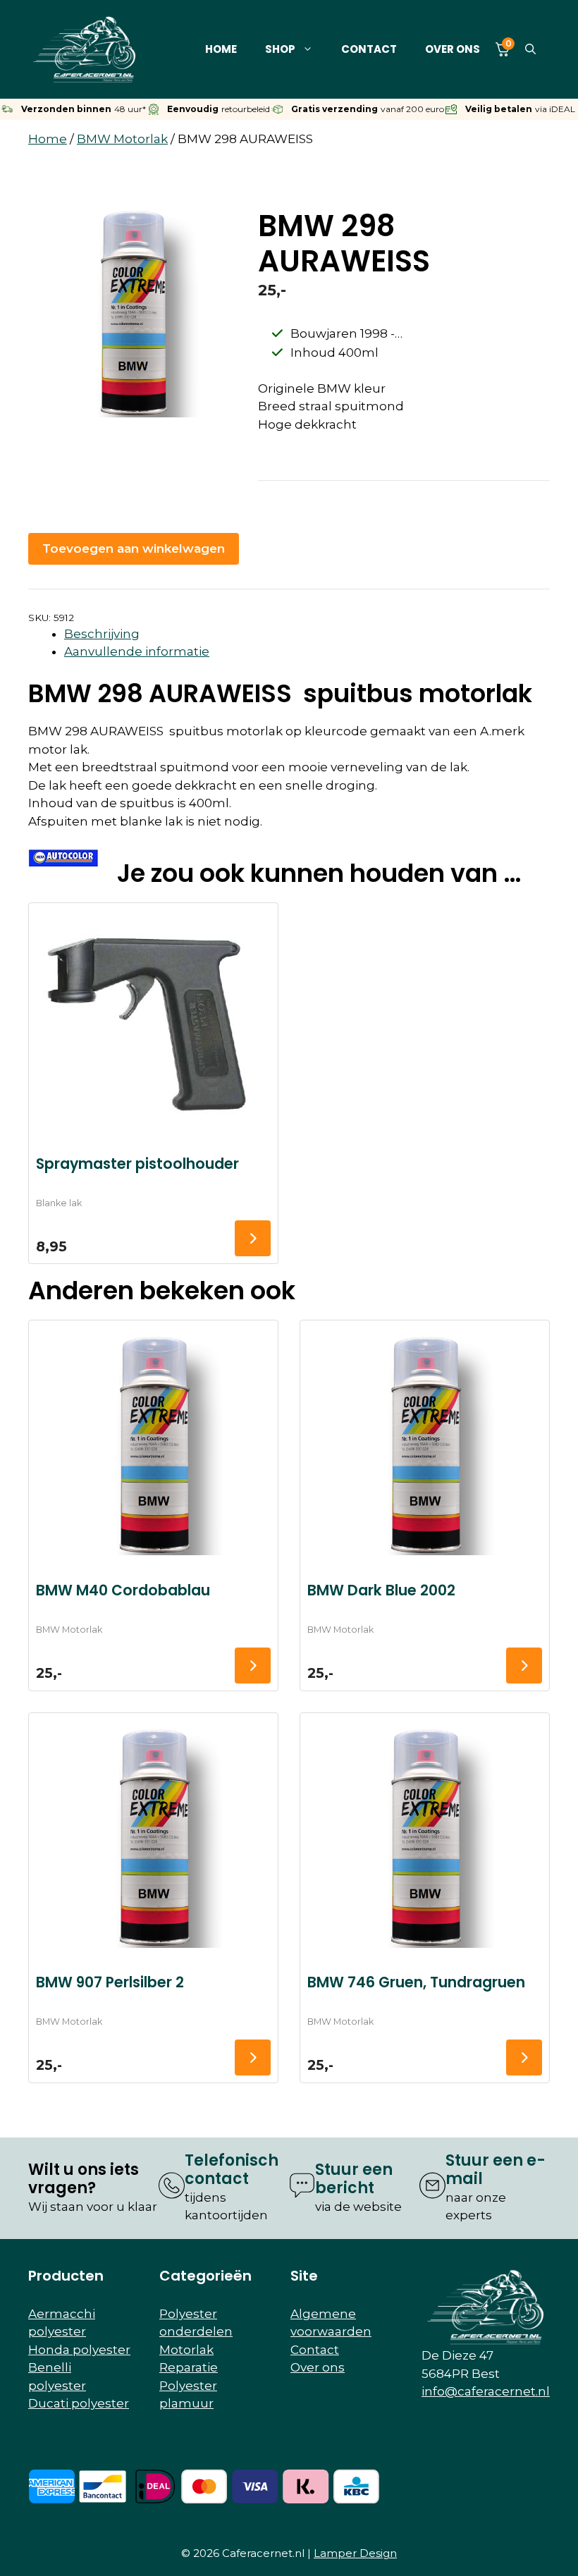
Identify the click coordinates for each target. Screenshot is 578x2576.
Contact (369, 49)
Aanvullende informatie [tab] (137, 651)
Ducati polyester (79, 2403)
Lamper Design (355, 2553)
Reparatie (189, 2367)
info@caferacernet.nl (486, 2391)
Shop (280, 49)
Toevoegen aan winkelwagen (134, 548)
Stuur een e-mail (496, 2170)
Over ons (453, 49)
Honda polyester (79, 2350)
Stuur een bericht (354, 2179)
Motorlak (186, 2350)
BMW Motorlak (122, 139)
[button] (530, 49)
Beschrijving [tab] (102, 634)
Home (221, 49)
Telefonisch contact (232, 2170)
